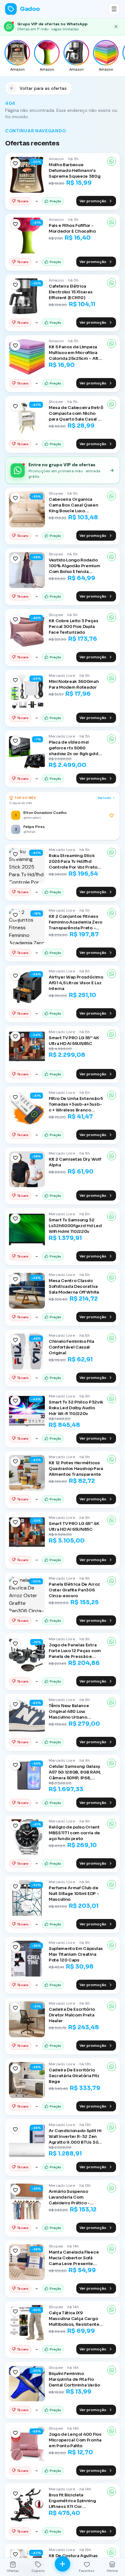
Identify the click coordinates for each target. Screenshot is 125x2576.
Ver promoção (93, 201)
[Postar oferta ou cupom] (63, 2564)
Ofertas (13, 2571)
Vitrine (112, 2571)
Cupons (38, 2571)
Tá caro (23, 201)
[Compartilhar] (112, 161)
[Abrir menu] (114, 9)
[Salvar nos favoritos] (15, 163)
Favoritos (87, 2571)
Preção (55, 201)
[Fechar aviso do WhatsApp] (116, 27)
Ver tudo (104, 798)
